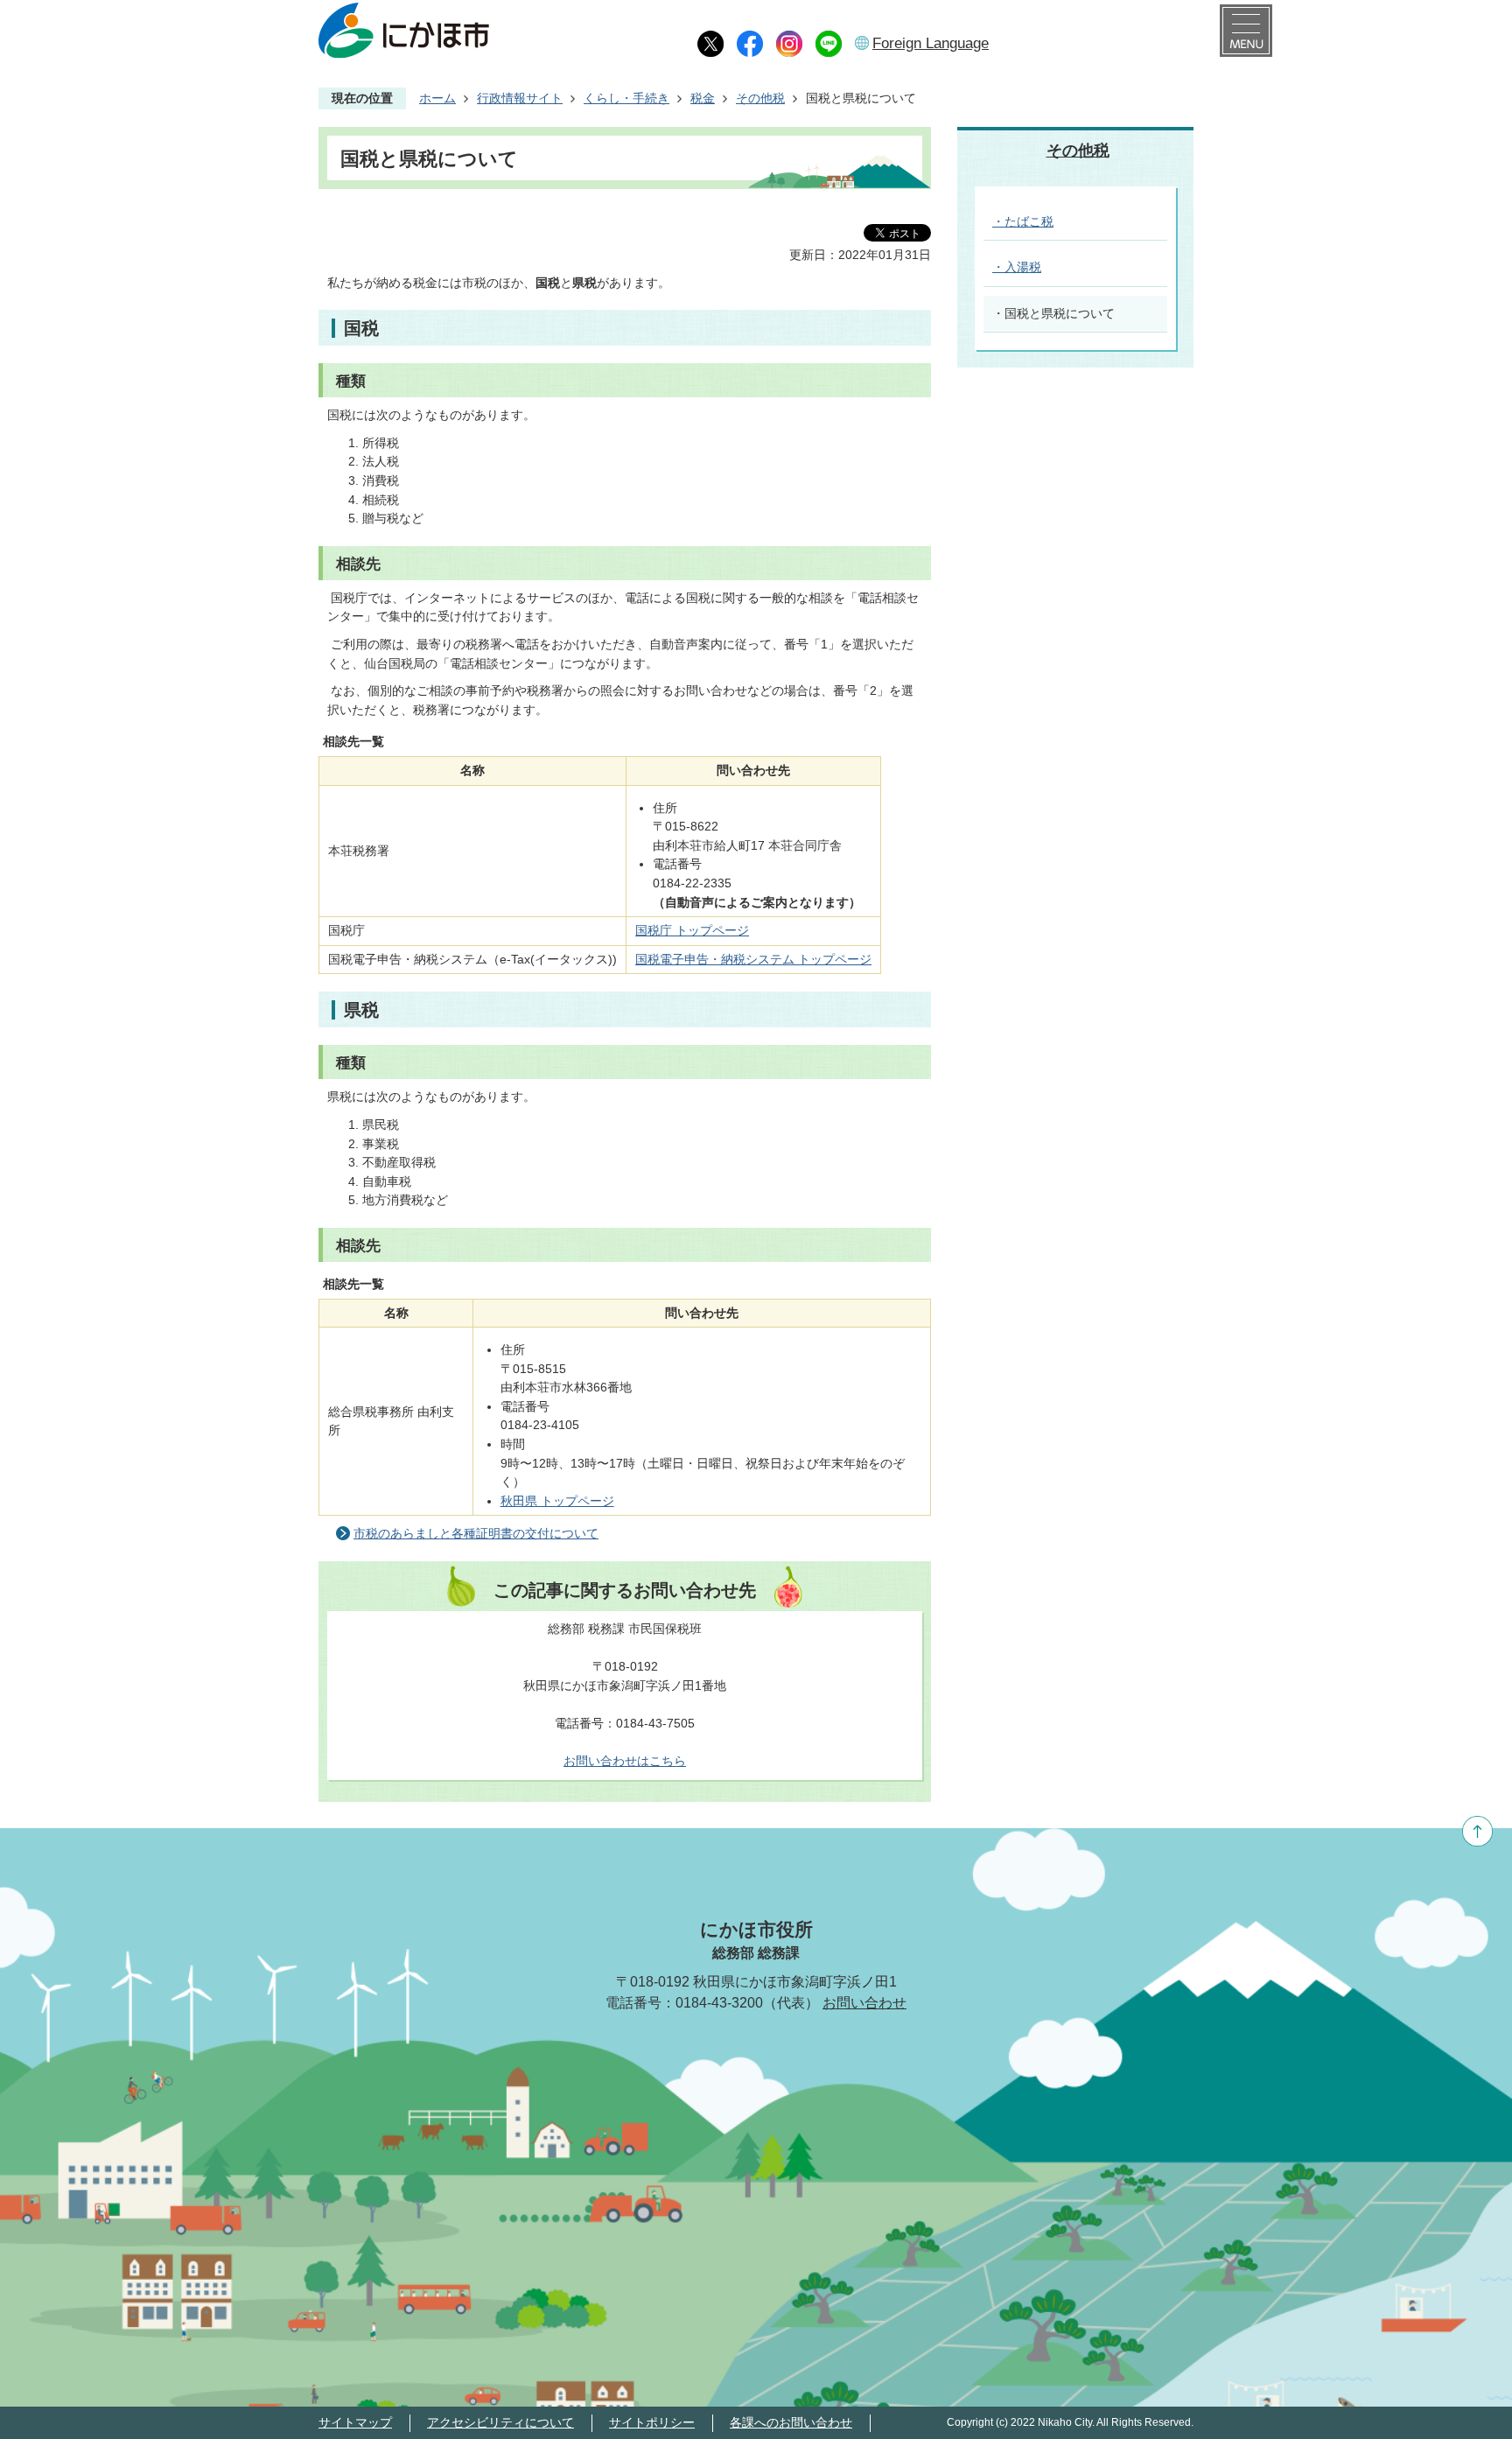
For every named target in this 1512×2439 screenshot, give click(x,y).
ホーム (437, 98)
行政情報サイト (520, 98)
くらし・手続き (626, 98)
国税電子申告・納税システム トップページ (753, 959)
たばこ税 (1029, 221)
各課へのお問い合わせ (791, 2422)
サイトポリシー (652, 2422)
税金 (703, 98)
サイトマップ (355, 2422)
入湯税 (1023, 267)
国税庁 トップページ (692, 930)
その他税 (760, 98)
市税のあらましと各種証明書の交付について (476, 1533)
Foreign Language (931, 43)
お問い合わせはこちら (625, 1761)
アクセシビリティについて (500, 2422)
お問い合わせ (864, 2003)
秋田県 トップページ (557, 1501)
